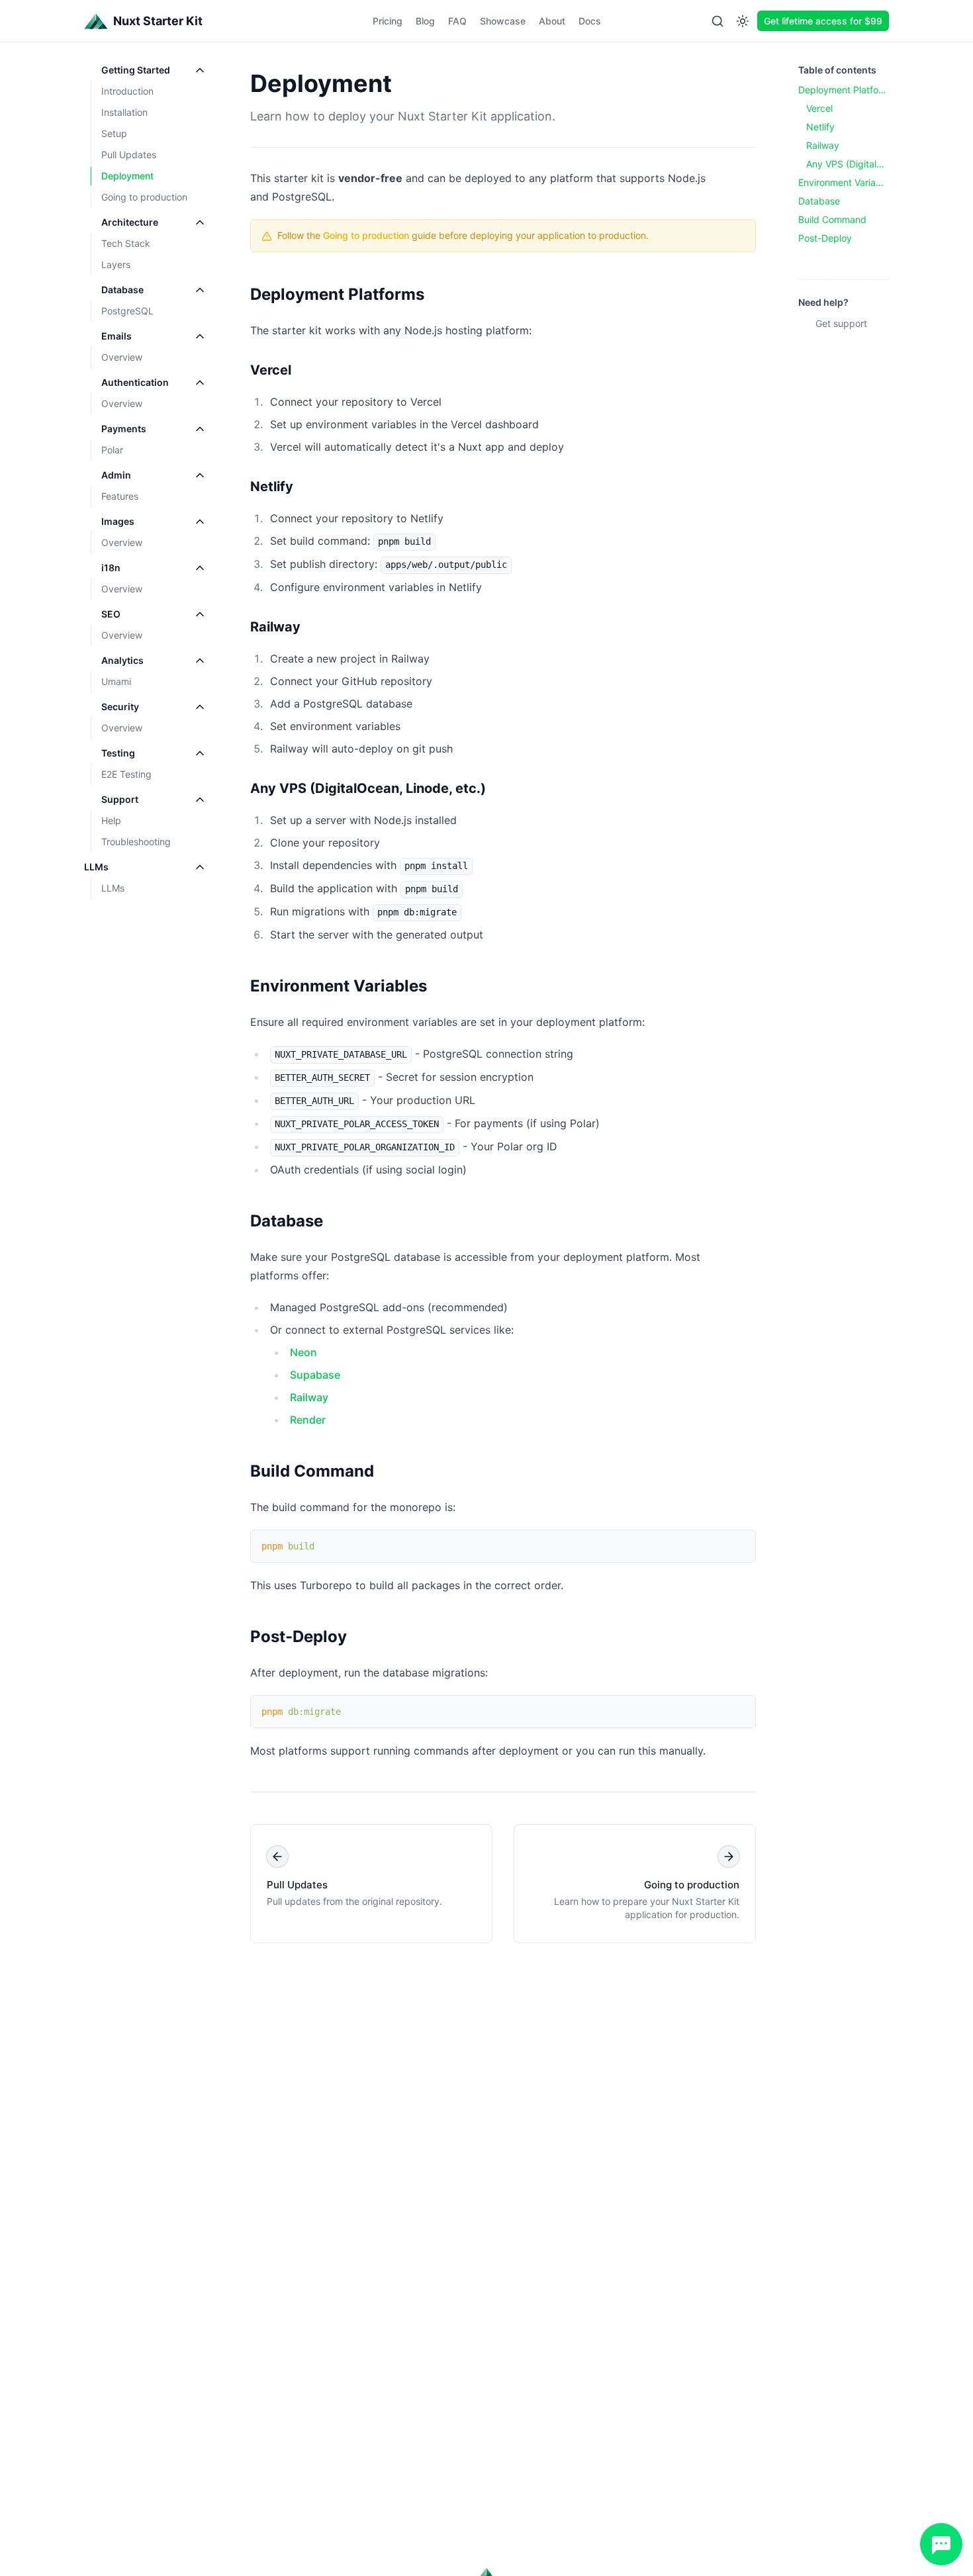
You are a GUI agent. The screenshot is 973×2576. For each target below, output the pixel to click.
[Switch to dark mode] (743, 21)
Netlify (272, 486)
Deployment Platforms (337, 294)
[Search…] (718, 21)
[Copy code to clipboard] (739, 1546)
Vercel (271, 370)
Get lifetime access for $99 (823, 21)
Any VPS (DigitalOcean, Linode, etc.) (368, 788)
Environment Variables (339, 986)
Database (287, 1221)
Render (308, 1420)
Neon (303, 1352)
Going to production (366, 235)
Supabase (315, 1375)
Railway (275, 627)
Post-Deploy (299, 1636)
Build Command (312, 1471)
